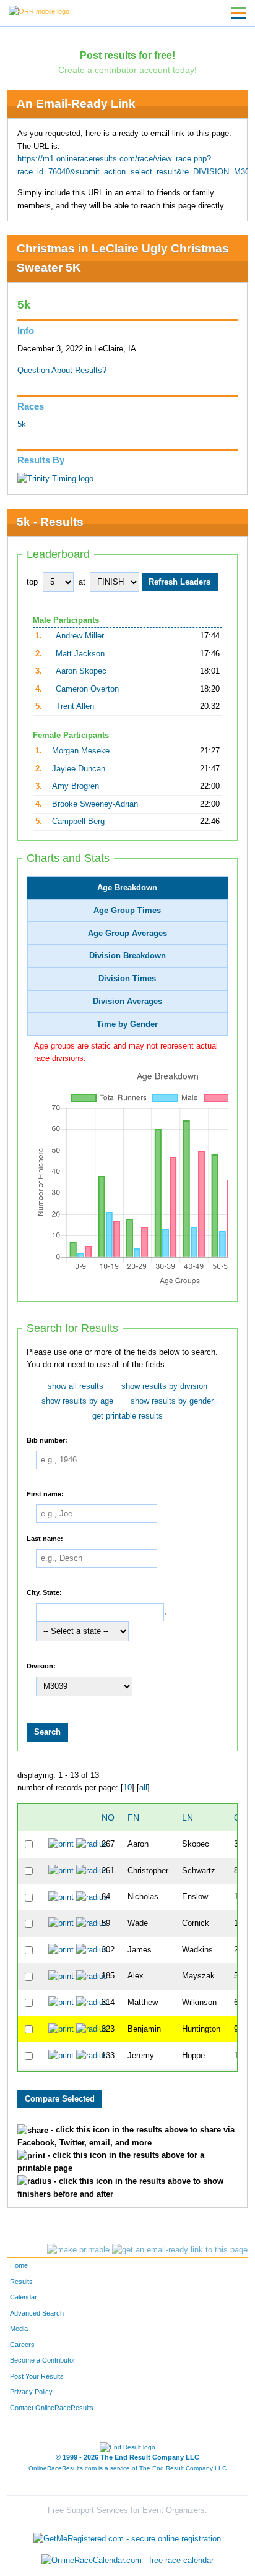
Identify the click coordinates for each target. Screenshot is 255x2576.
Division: (41, 1666)
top (32, 582)
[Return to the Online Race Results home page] (39, 11)
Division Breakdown (127, 956)
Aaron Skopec (81, 671)
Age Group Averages (127, 934)
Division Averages (127, 1002)
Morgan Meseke (81, 751)
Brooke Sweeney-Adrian (95, 804)
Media (19, 2329)
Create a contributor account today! (127, 70)
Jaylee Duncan (79, 769)
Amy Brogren (76, 786)
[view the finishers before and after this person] (92, 1844)
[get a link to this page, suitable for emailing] (180, 2250)
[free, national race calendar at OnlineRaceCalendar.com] (127, 2561)
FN (133, 1818)
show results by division (164, 1386)
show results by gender (172, 1401)
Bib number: (47, 1440)
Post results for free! (127, 55)
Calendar (24, 2297)
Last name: (45, 1539)
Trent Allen (75, 706)
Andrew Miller (80, 636)
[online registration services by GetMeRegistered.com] (127, 2535)
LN (188, 1818)
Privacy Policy (31, 2392)
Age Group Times (127, 911)
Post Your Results (37, 2376)
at (82, 582)
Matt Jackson (80, 654)
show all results (76, 1386)
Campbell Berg (78, 822)
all (143, 1788)
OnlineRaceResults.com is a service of (127, 2468)
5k (22, 424)
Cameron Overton (87, 689)
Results (21, 2282)
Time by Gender (127, 1024)
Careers (22, 2345)
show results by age (77, 1401)
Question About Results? (62, 371)
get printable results (127, 1416)
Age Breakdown (127, 888)
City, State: (44, 1592)
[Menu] (239, 13)
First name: (45, 1493)
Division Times (127, 979)
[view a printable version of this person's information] (61, 1844)
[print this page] (78, 2250)
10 (127, 1788)
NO (108, 1818)
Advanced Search (37, 2313)
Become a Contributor (43, 2360)
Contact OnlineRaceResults (52, 2408)
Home (19, 2265)
